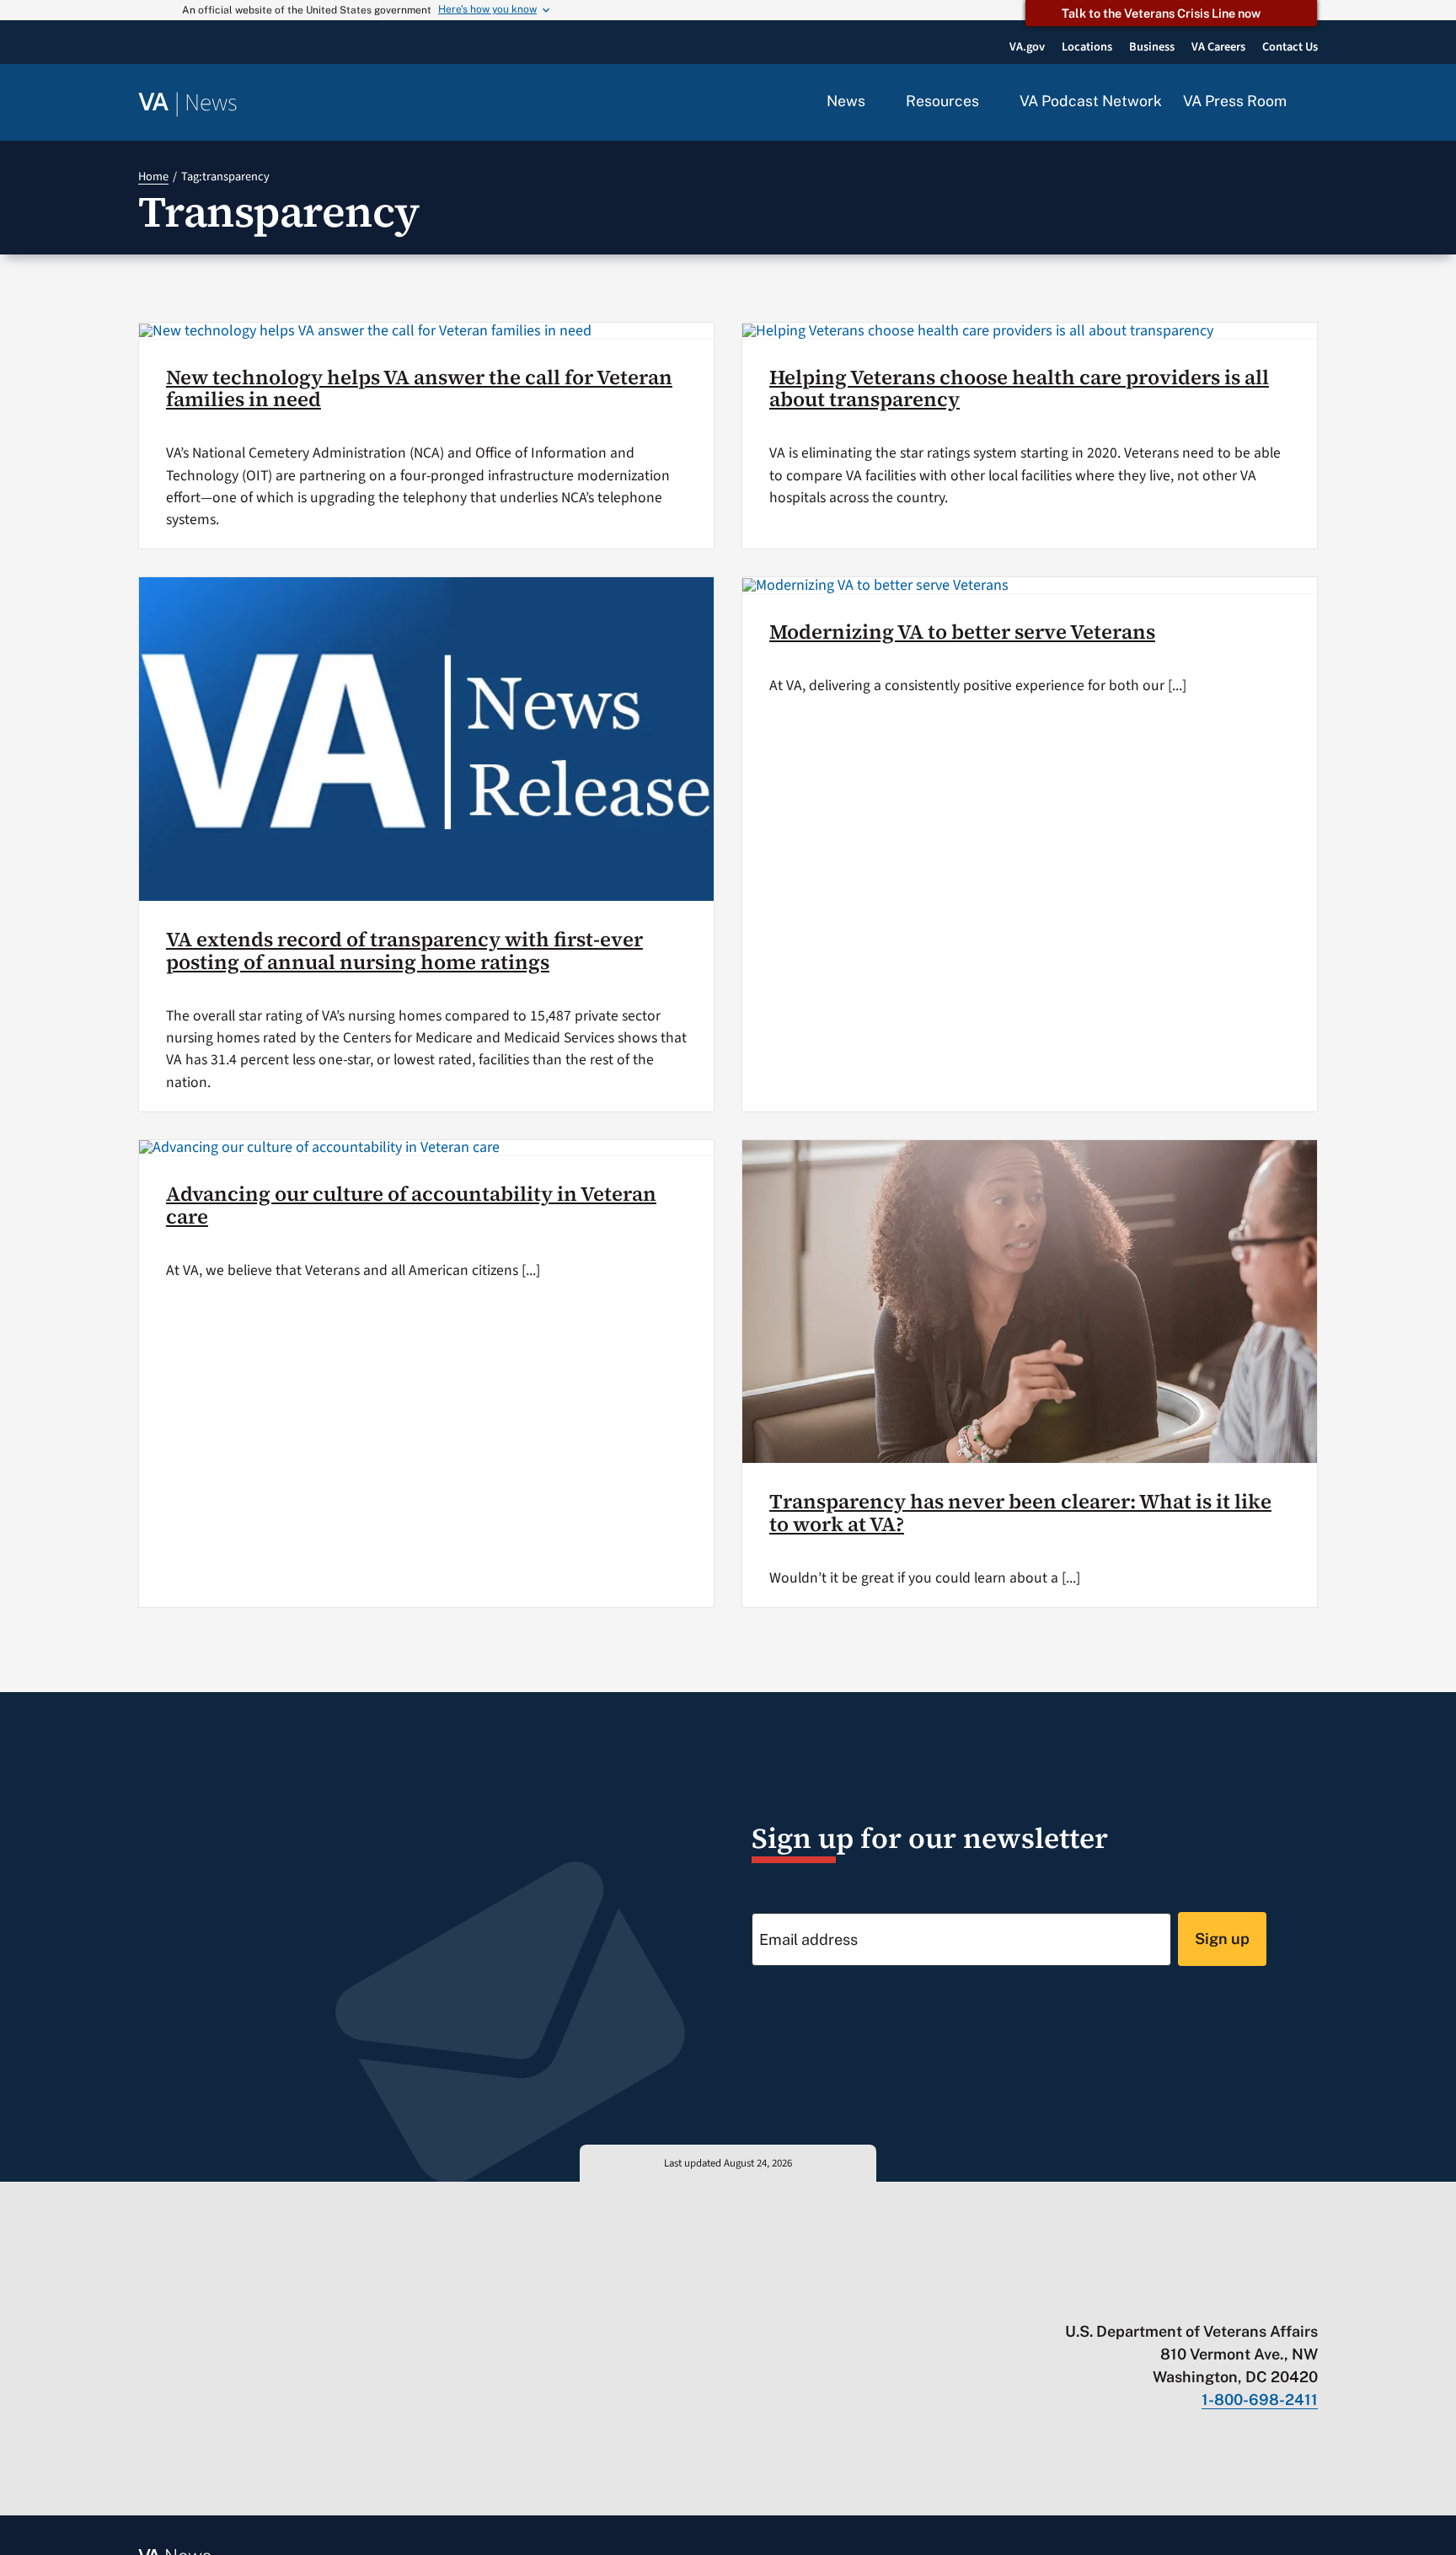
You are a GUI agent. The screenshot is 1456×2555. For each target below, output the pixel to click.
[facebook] (1211, 2296)
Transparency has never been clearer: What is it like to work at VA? (1020, 1512)
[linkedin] (1277, 2296)
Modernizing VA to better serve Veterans (962, 632)
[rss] (1178, 2296)
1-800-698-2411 (1260, 2400)
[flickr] (1310, 2296)
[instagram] (1244, 2296)
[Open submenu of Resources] (989, 102)
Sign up (1222, 1939)
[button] (1313, 103)
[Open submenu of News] (875, 102)
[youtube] (1113, 2296)
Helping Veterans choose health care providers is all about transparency (1019, 388)
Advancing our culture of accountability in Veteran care (411, 1205)
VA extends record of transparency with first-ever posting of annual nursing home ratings (404, 950)
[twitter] (1146, 2296)
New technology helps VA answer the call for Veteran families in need (419, 388)
